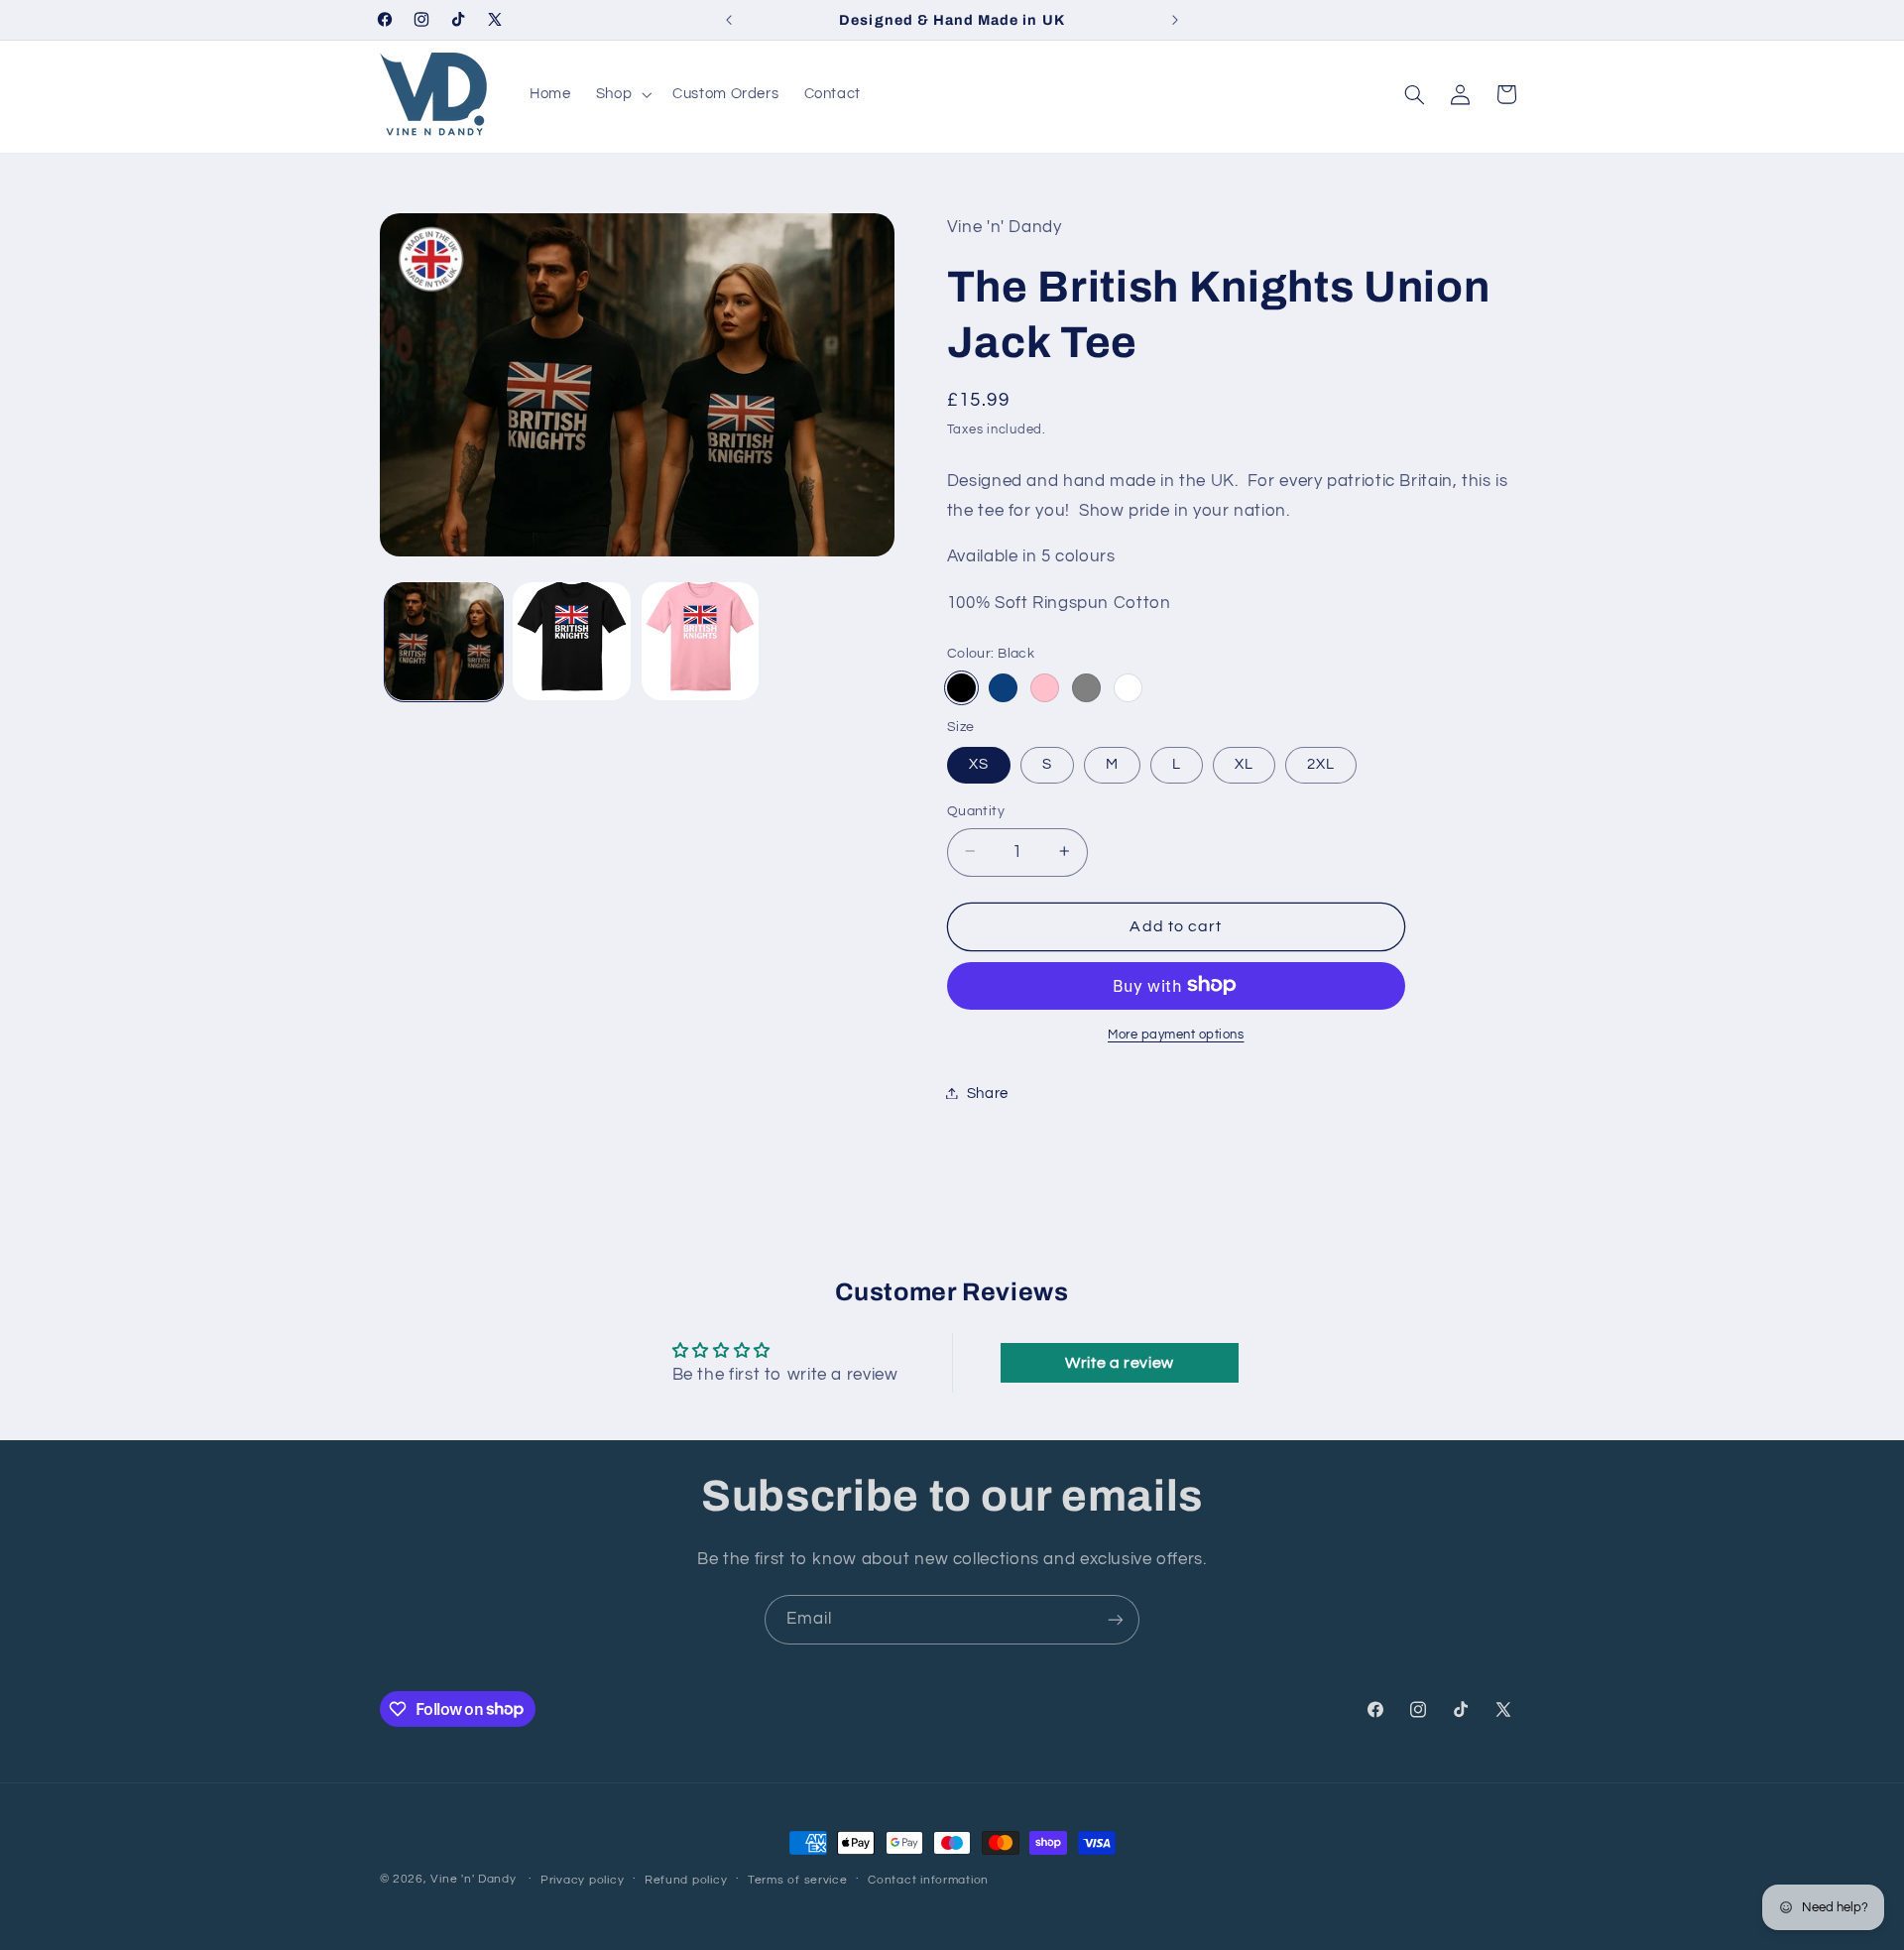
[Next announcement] (1175, 20)
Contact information (928, 1880)
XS (979, 763)
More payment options (1176, 1034)
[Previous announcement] (729, 20)
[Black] (961, 687)
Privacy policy (582, 1880)
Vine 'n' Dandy (473, 1879)
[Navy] (1003, 687)
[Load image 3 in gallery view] (701, 641)
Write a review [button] (1120, 1363)
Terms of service (798, 1880)
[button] (621, 94)
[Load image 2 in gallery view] (572, 641)
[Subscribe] (1116, 1619)
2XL (1321, 763)
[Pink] (1045, 687)
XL (1244, 763)
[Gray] (1086, 687)
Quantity (976, 810)
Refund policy (686, 1880)
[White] (1128, 687)
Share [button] (988, 1093)
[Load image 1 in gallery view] (444, 641)
